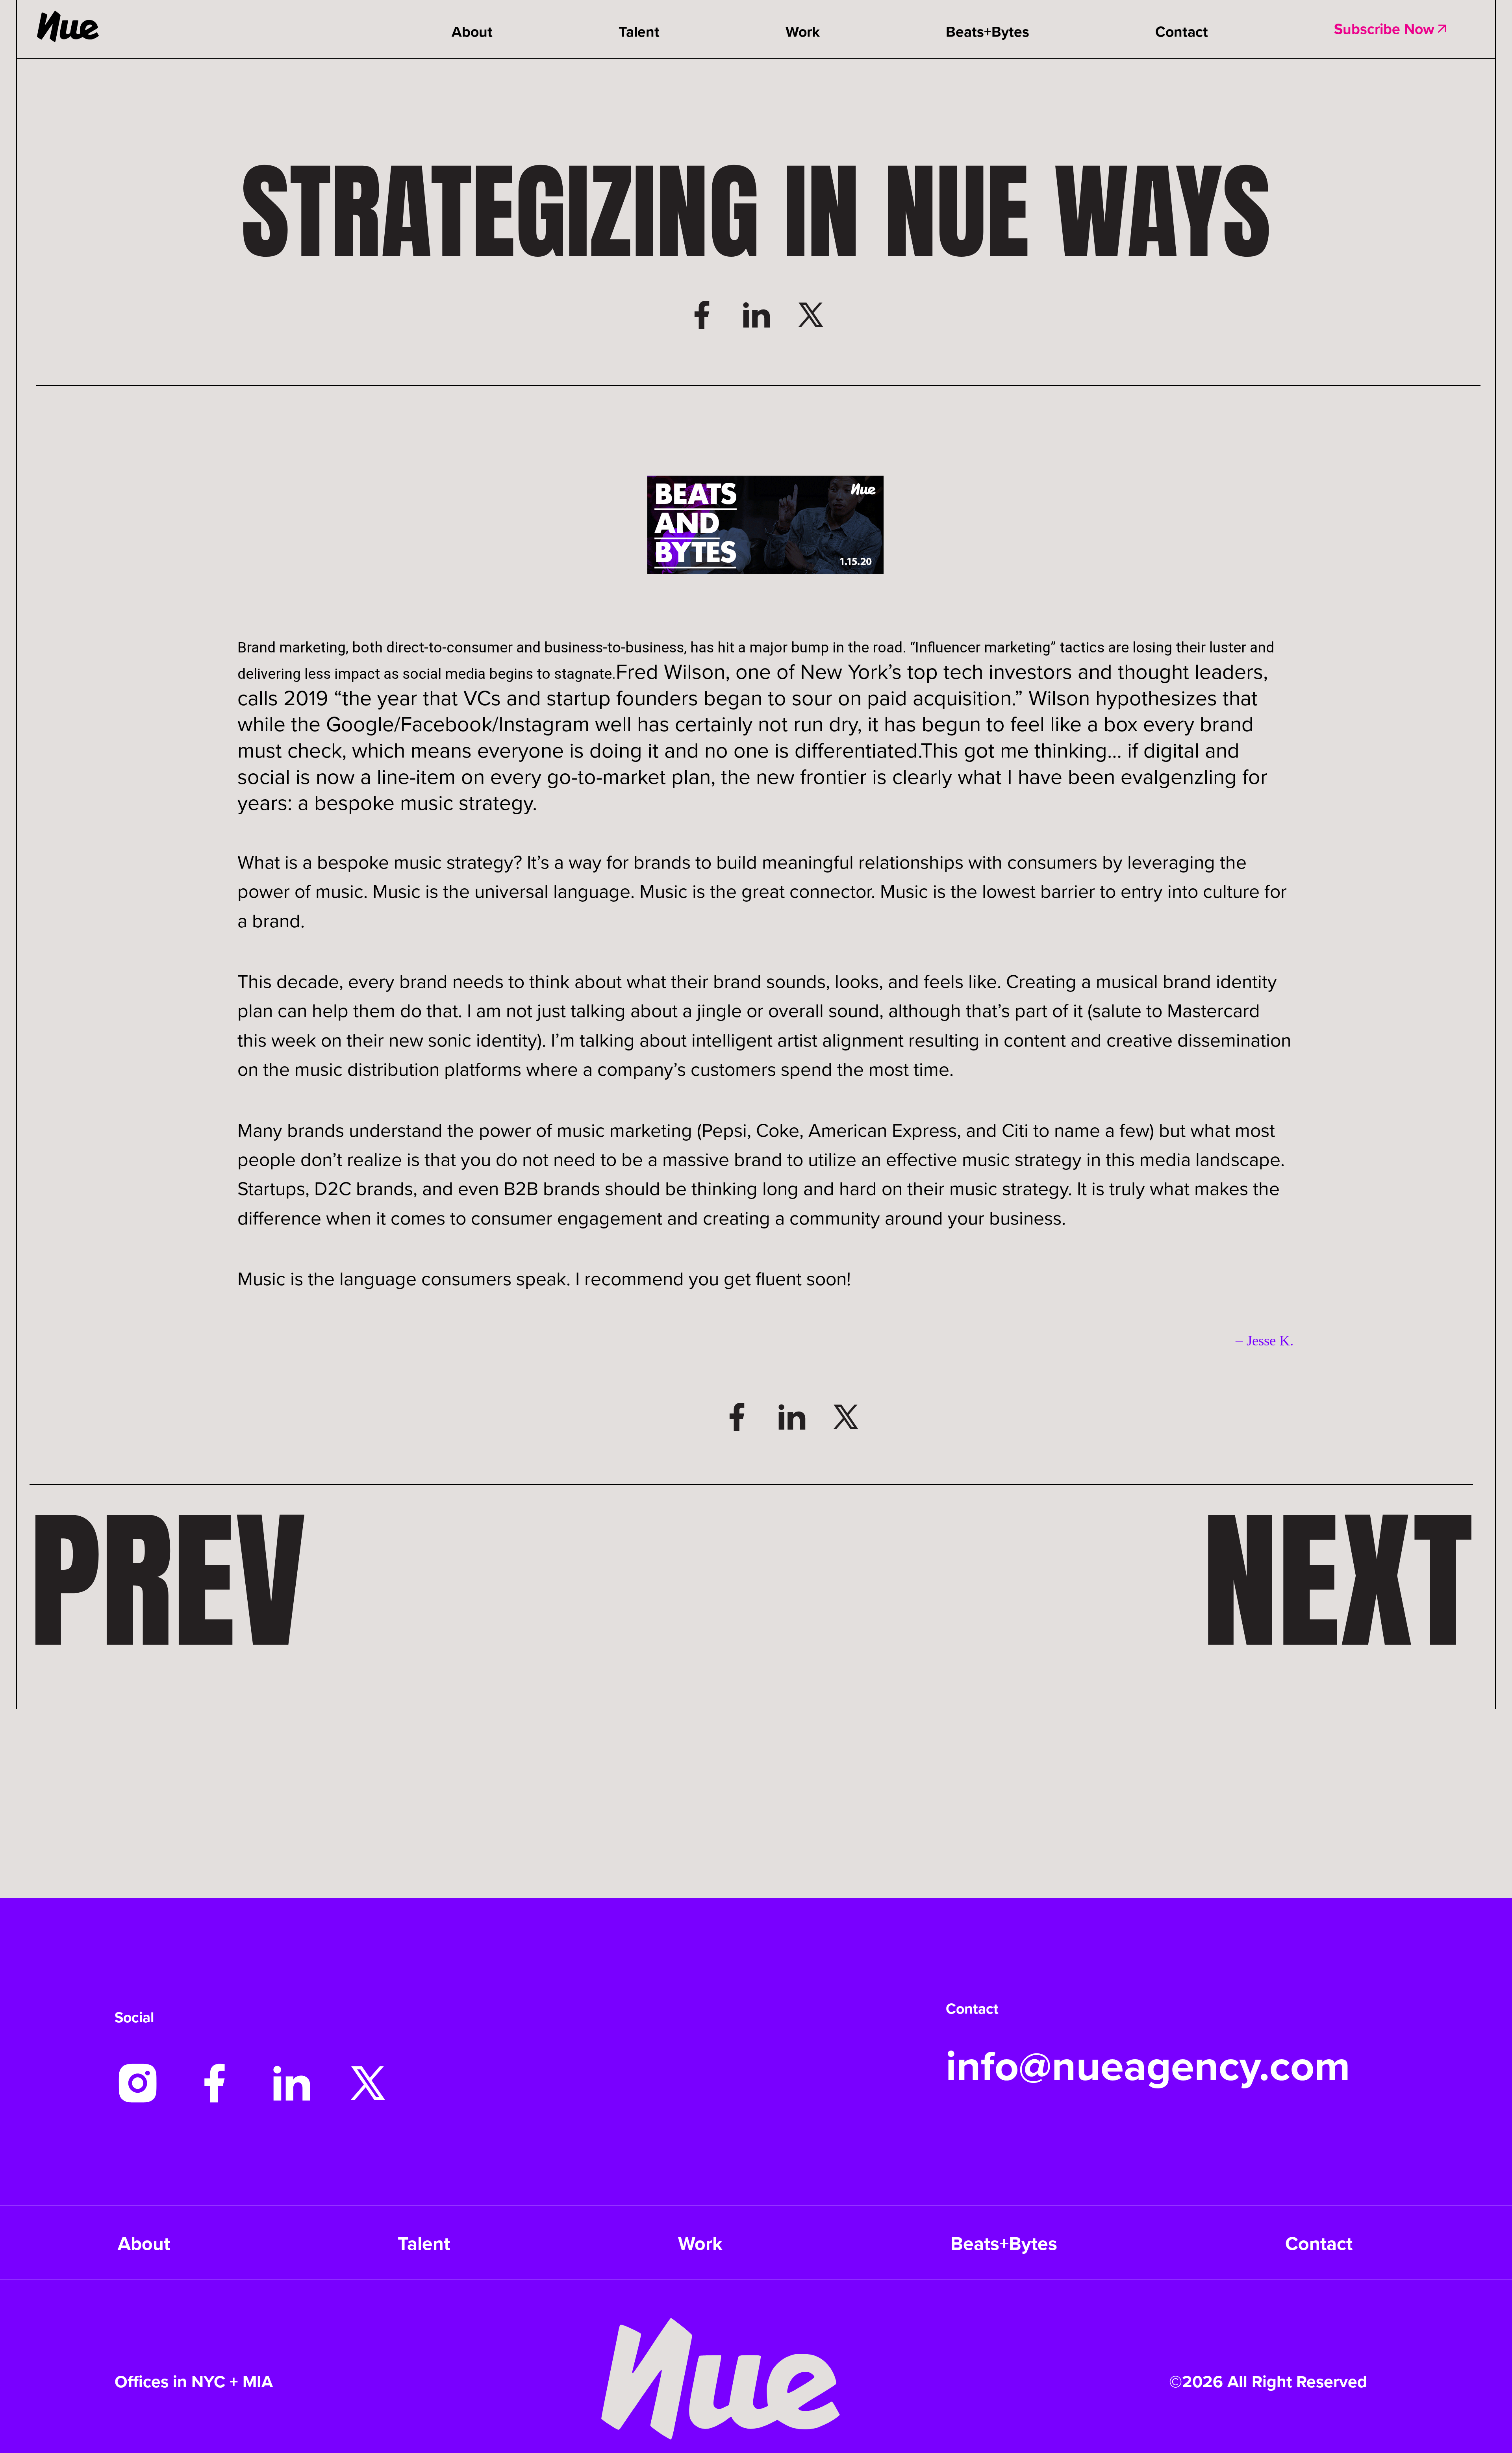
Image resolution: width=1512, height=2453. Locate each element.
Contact (1182, 31)
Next (1338, 1580)
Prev (168, 1580)
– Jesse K (1263, 1340)
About (472, 31)
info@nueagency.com (1148, 2065)
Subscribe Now (1384, 29)
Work (803, 31)
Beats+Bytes (988, 31)
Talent (639, 31)
